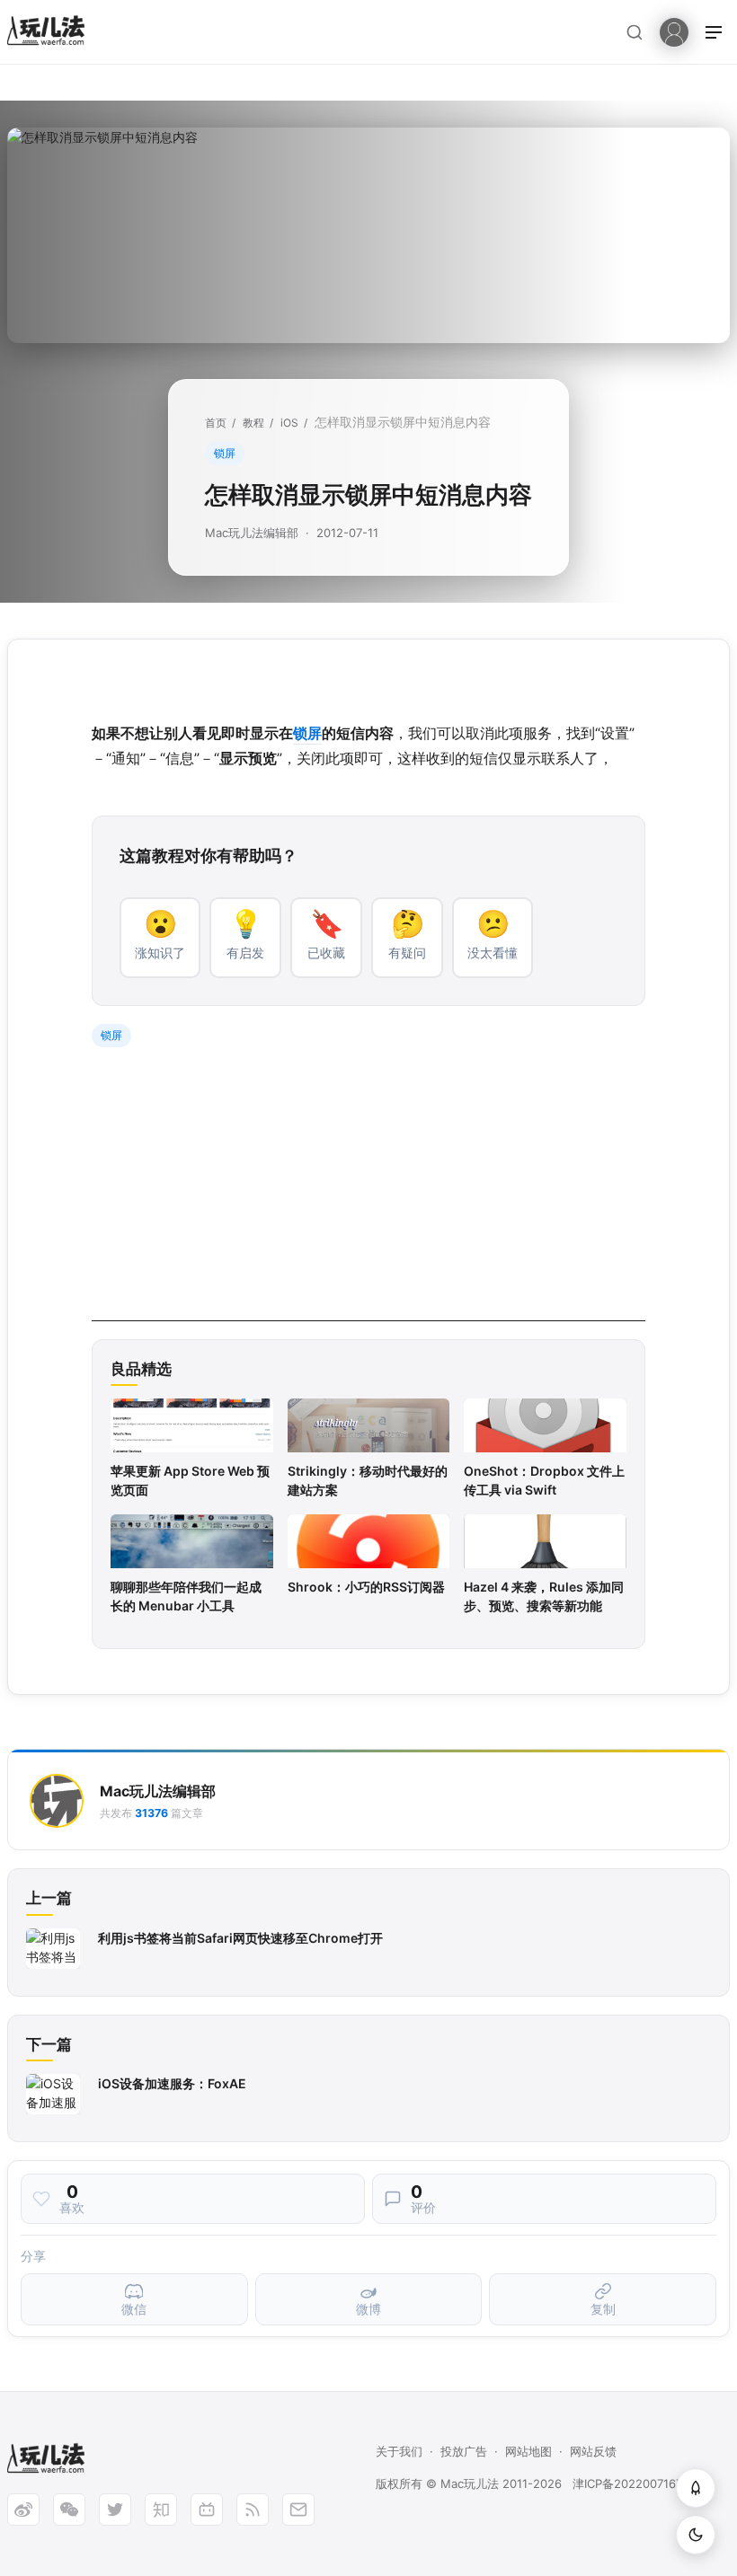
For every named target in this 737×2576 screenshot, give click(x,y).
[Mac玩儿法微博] (23, 2510)
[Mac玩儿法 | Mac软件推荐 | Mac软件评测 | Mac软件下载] (51, 33)
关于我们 (399, 2451)
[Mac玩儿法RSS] (253, 2510)
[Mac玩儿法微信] (69, 2510)
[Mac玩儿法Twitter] (115, 2510)
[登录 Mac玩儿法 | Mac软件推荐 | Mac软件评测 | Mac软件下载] (674, 31)
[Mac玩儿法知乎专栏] (161, 2510)
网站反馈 (593, 2451)
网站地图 (528, 2451)
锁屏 (225, 453)
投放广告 (464, 2451)
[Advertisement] (368, 1195)
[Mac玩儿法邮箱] (298, 2510)
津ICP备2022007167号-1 (639, 2483)
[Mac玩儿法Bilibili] (207, 2510)
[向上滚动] (696, 2488)
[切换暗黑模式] (696, 2535)
